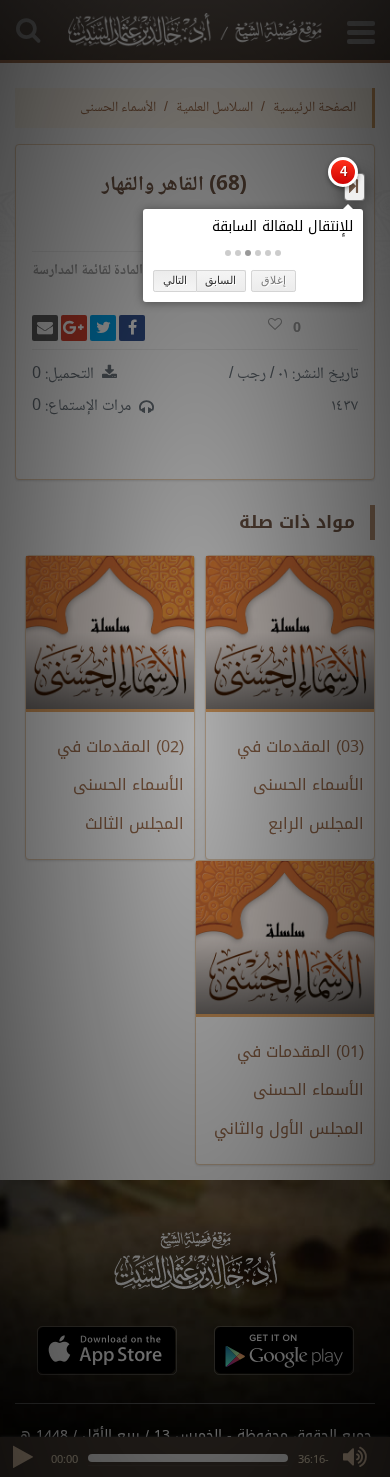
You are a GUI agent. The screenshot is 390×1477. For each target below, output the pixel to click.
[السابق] (353, 186)
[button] (278, 253)
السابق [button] (220, 280)
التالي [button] (175, 280)
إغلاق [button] (273, 280)
